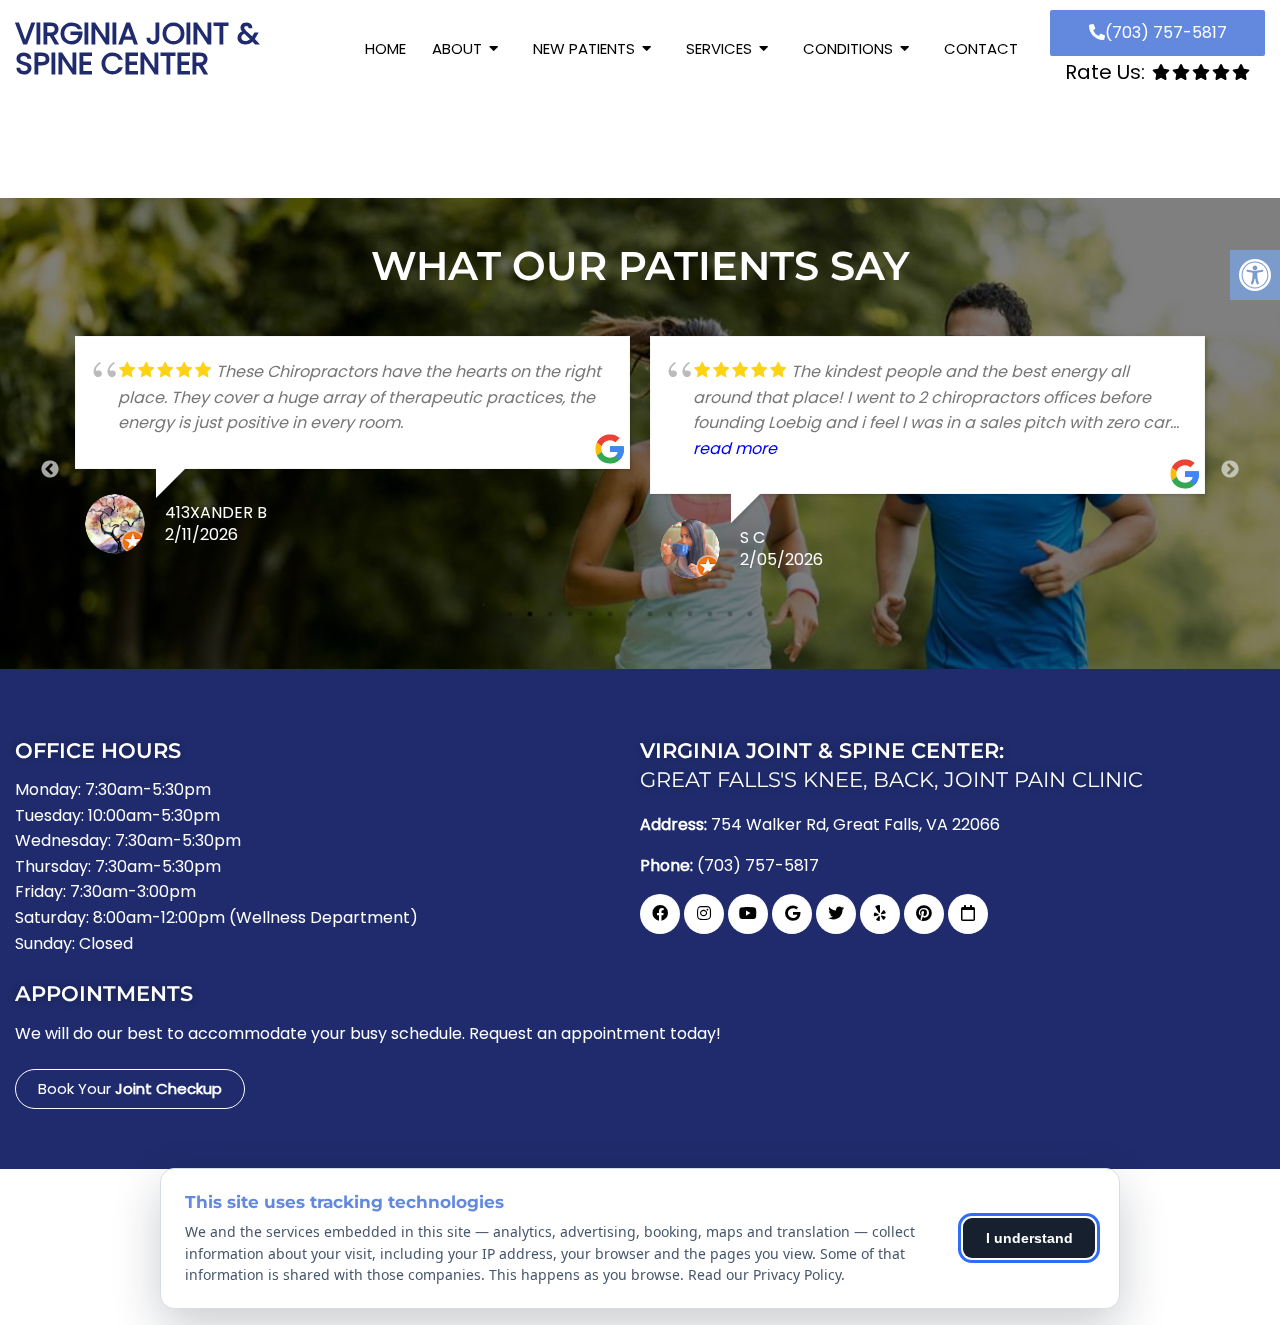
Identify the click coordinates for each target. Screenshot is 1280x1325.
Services (719, 48)
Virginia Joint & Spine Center (137, 49)
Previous (50, 470)
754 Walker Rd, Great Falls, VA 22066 (855, 825)
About (457, 48)
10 (690, 614)
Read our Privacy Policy (764, 1274)
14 (770, 614)
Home (385, 48)
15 (790, 614)
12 (730, 614)
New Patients (584, 48)
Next (1230, 470)
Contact (981, 48)
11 (710, 614)
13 (750, 614)
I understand (1029, 1238)
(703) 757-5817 (1166, 32)
